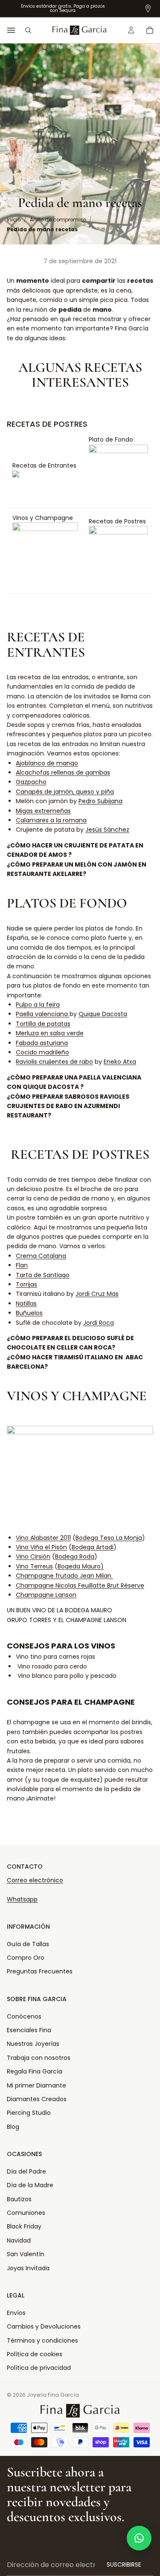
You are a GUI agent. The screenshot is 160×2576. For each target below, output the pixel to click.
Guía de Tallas (28, 1944)
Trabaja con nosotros (39, 2058)
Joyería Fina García (53, 2395)
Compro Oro (26, 1958)
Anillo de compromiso (58, 220)
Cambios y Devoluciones (44, 2326)
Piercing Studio (29, 2113)
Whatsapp (22, 1899)
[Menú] (11, 30)
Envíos (16, 2313)
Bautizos (19, 2199)
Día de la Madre (30, 2185)
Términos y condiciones (42, 2341)
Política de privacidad (39, 2368)
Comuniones (26, 2213)
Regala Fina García (35, 2071)
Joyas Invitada (28, 2268)
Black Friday (24, 2226)
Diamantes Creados (37, 2099)
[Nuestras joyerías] (148, 9)
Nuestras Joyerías (33, 2044)
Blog (13, 2127)
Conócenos (24, 2016)
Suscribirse (124, 2565)
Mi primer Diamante (36, 2085)
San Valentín (26, 2254)
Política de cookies (35, 2354)
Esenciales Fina (29, 2030)
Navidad (19, 2240)
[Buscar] (28, 30)
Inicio (14, 220)
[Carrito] (150, 30)
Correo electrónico (35, 1880)
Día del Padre (26, 2171)
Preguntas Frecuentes (40, 1971)
